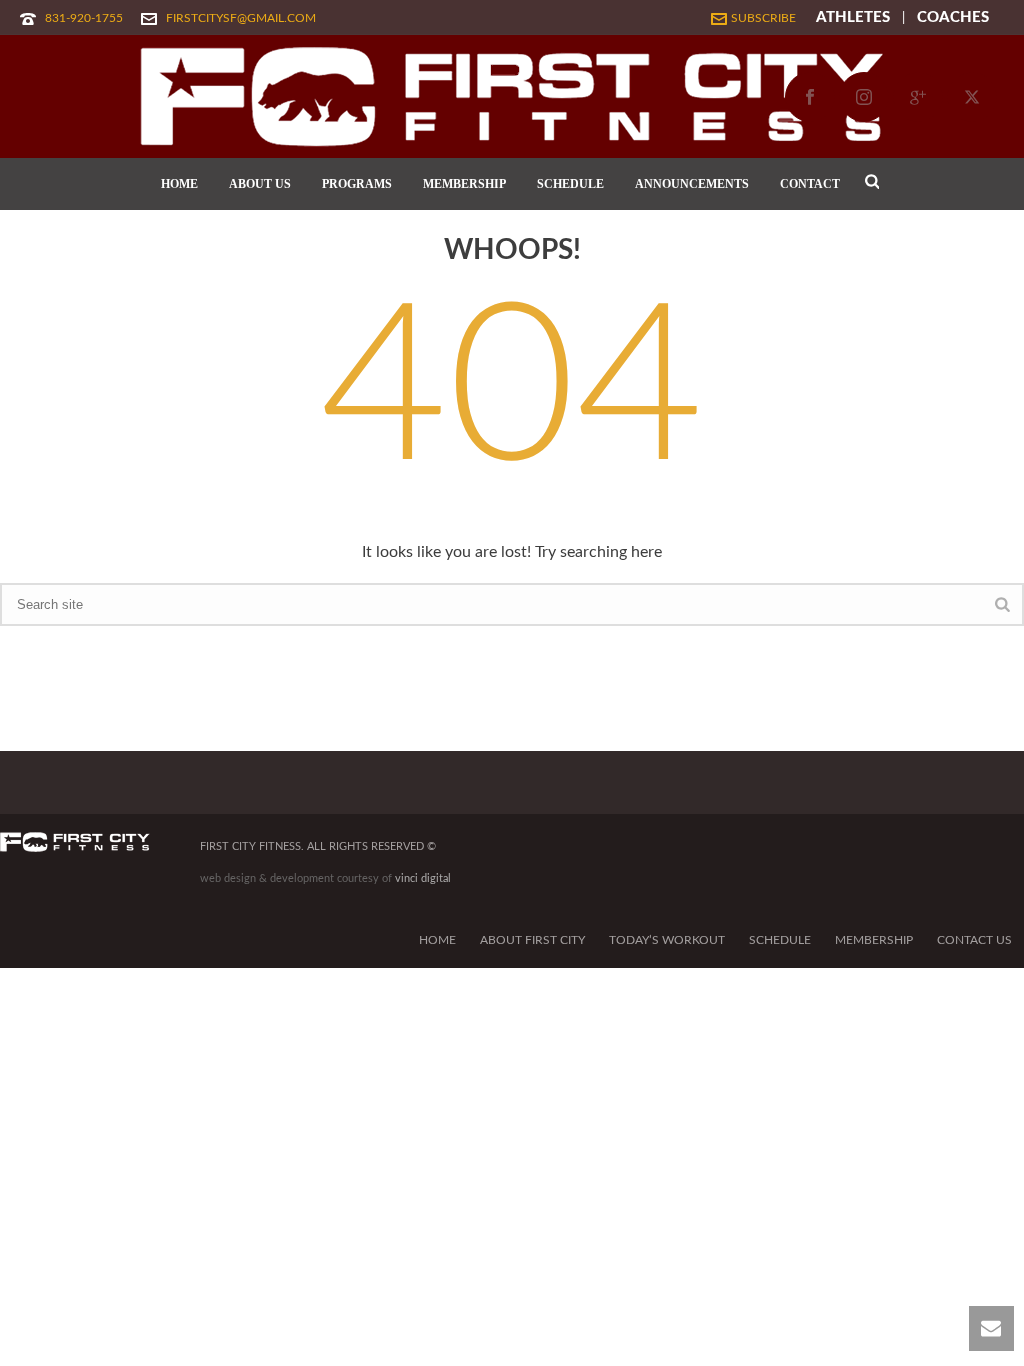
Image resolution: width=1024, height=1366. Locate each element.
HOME (179, 184)
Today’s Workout (667, 940)
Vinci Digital (423, 878)
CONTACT (810, 184)
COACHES (953, 17)
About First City (532, 940)
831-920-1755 (84, 18)
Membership (874, 940)
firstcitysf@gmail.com (241, 18)
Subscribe (763, 18)
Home (437, 940)
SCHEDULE (570, 184)
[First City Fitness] (512, 96)
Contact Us (974, 940)
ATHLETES (853, 17)
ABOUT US (260, 184)
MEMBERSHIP (464, 184)
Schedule (780, 940)
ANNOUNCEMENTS (692, 184)
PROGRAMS (357, 184)
